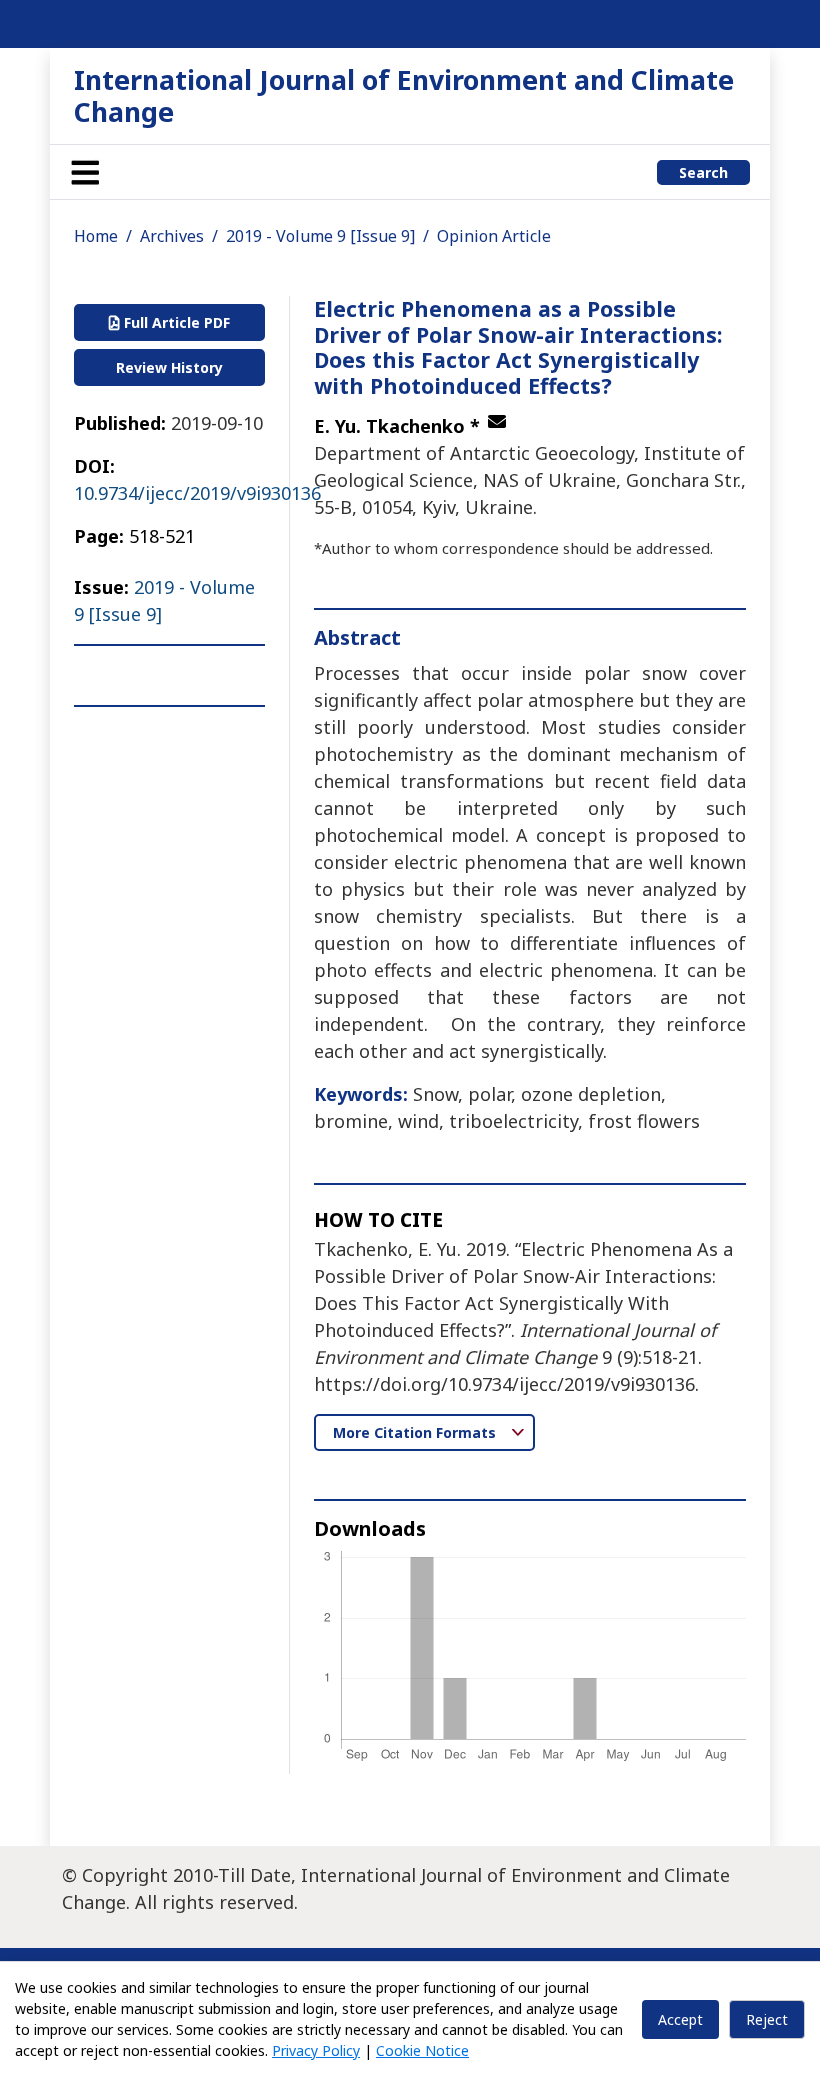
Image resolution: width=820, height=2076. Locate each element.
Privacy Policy (316, 2050)
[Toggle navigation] (85, 172)
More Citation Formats (416, 1432)
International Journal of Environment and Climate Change (404, 95)
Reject (767, 2019)
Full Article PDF (175, 322)
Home (96, 236)
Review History (169, 367)
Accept (680, 2019)
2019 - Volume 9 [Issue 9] (320, 236)
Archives (172, 236)
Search (703, 172)
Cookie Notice (422, 2050)
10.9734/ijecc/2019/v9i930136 (197, 493)
